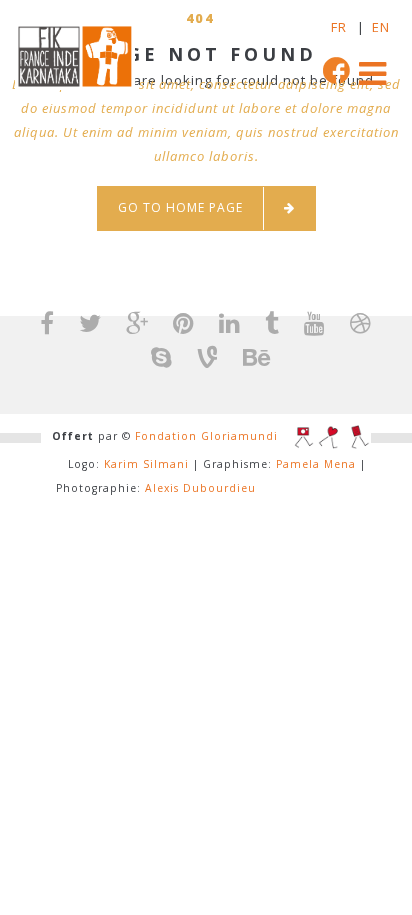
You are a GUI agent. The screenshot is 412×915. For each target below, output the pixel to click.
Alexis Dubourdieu (200, 488)
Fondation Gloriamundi (206, 436)
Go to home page (180, 207)
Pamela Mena (316, 464)
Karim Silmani (146, 464)
